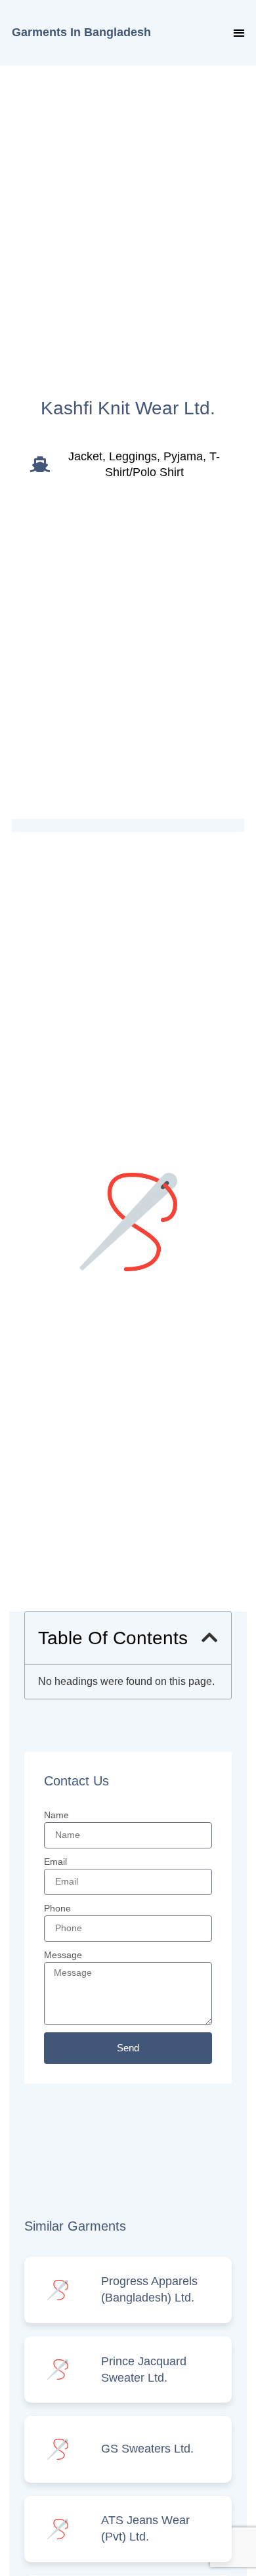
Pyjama (183, 456)
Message (63, 1955)
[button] (239, 33)
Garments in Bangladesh (81, 32)
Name (56, 1815)
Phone (57, 1908)
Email (55, 1862)
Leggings (133, 456)
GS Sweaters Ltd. (147, 2449)
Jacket (85, 456)
